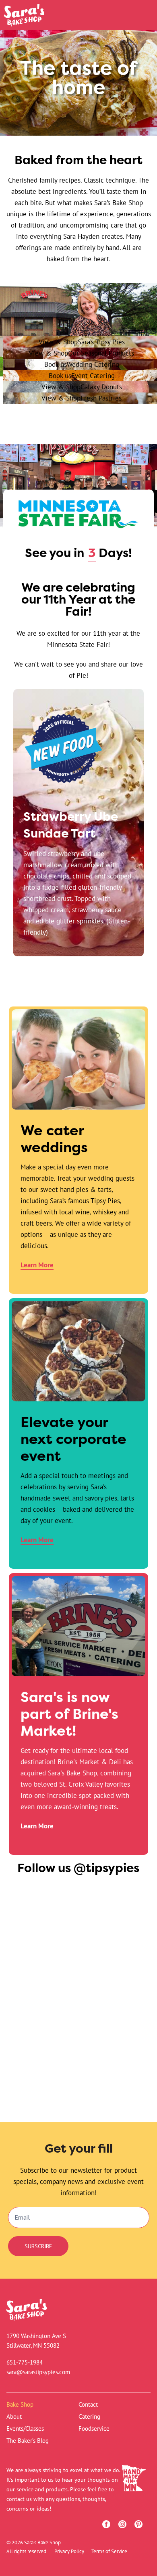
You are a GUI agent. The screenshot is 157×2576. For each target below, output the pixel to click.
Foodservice (94, 2429)
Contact (88, 2404)
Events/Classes (25, 2429)
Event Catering (82, 375)
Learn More (37, 1265)
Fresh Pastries (82, 398)
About (14, 2416)
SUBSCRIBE (38, 2246)
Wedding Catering (82, 364)
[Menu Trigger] (138, 17)
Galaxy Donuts (82, 387)
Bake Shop (20, 2404)
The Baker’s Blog (28, 2441)
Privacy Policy (69, 2551)
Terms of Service (109, 2551)
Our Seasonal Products (82, 353)
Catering (89, 2416)
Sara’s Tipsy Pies (82, 342)
